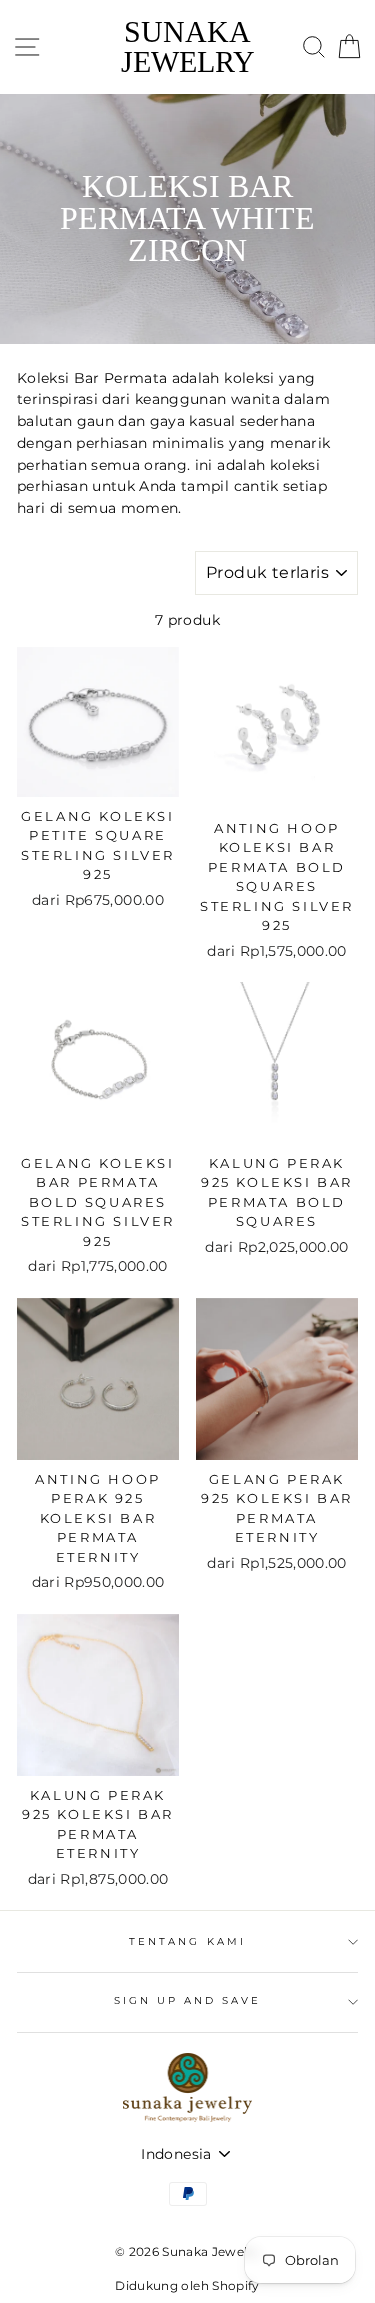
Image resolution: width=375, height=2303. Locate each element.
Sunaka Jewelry (188, 47)
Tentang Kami (187, 1941)
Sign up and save (188, 2000)
